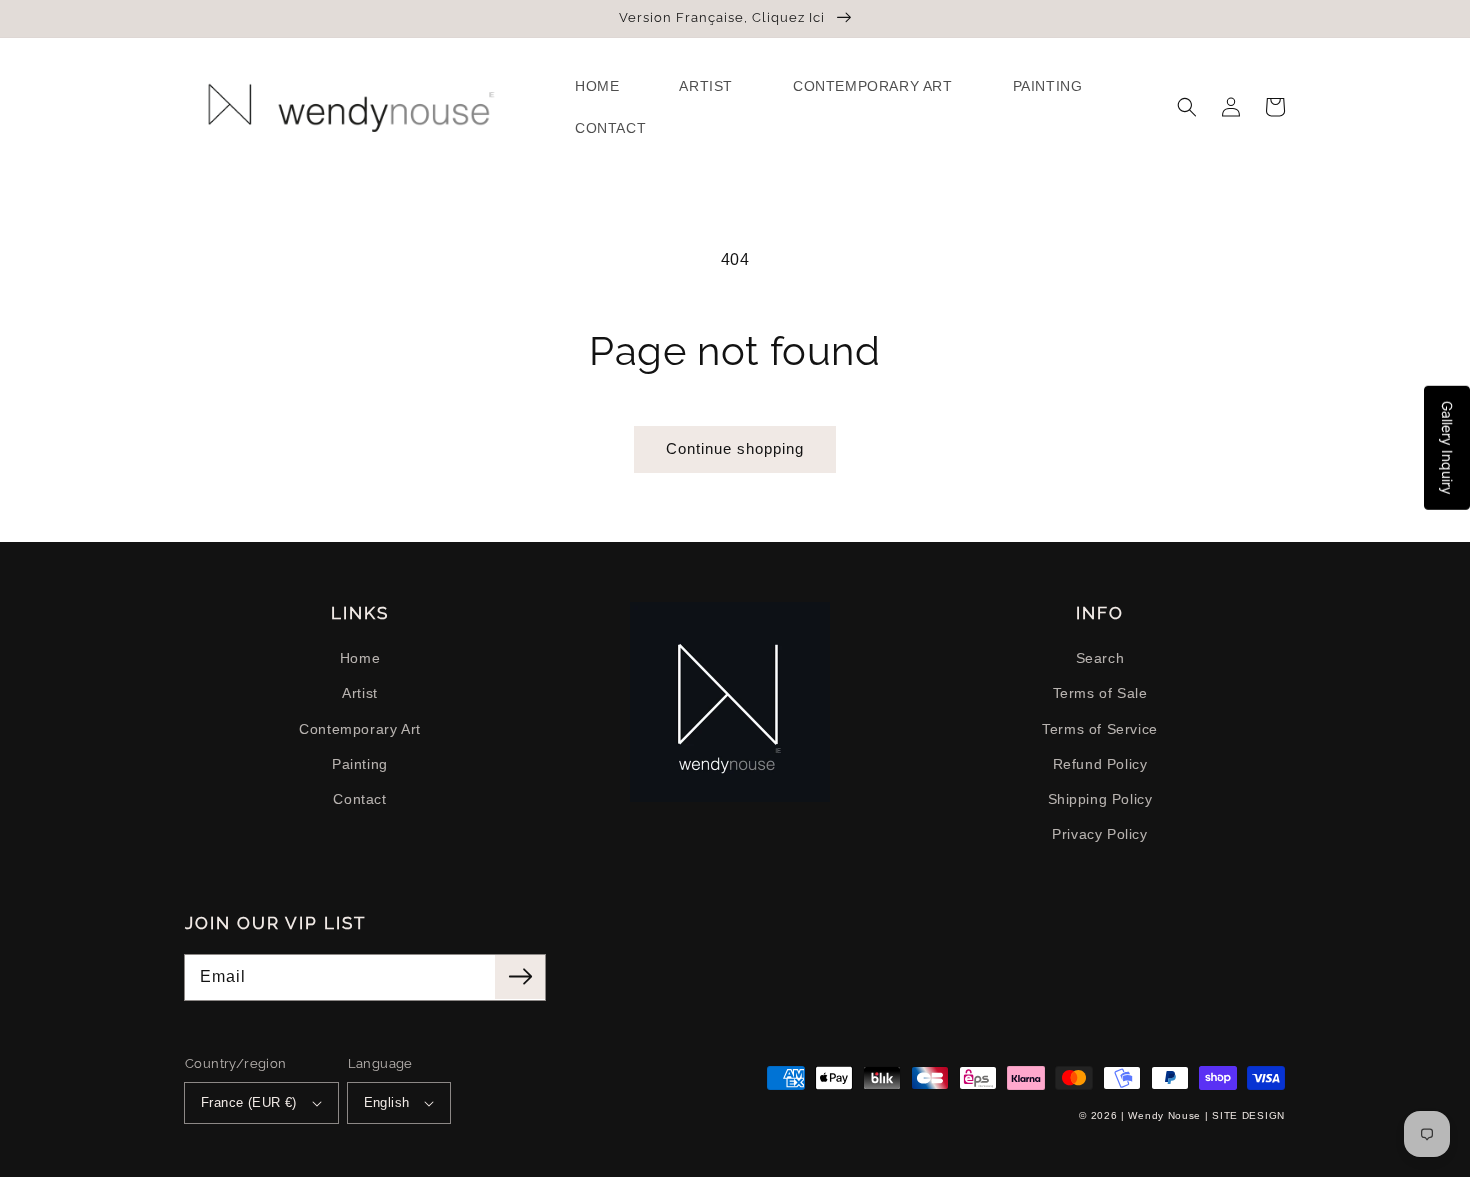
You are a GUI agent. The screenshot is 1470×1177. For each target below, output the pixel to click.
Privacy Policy (1099, 834)
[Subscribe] (520, 977)
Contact (359, 799)
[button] (1187, 107)
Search (1100, 658)
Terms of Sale (1100, 693)
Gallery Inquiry (1447, 448)
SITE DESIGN (1248, 1115)
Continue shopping (735, 448)
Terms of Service (1100, 729)
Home (360, 658)
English (387, 1102)
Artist (360, 693)
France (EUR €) (249, 1102)
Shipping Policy (1100, 799)
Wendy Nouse (1164, 1115)
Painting (360, 764)
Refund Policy (1100, 764)
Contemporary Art (360, 729)
